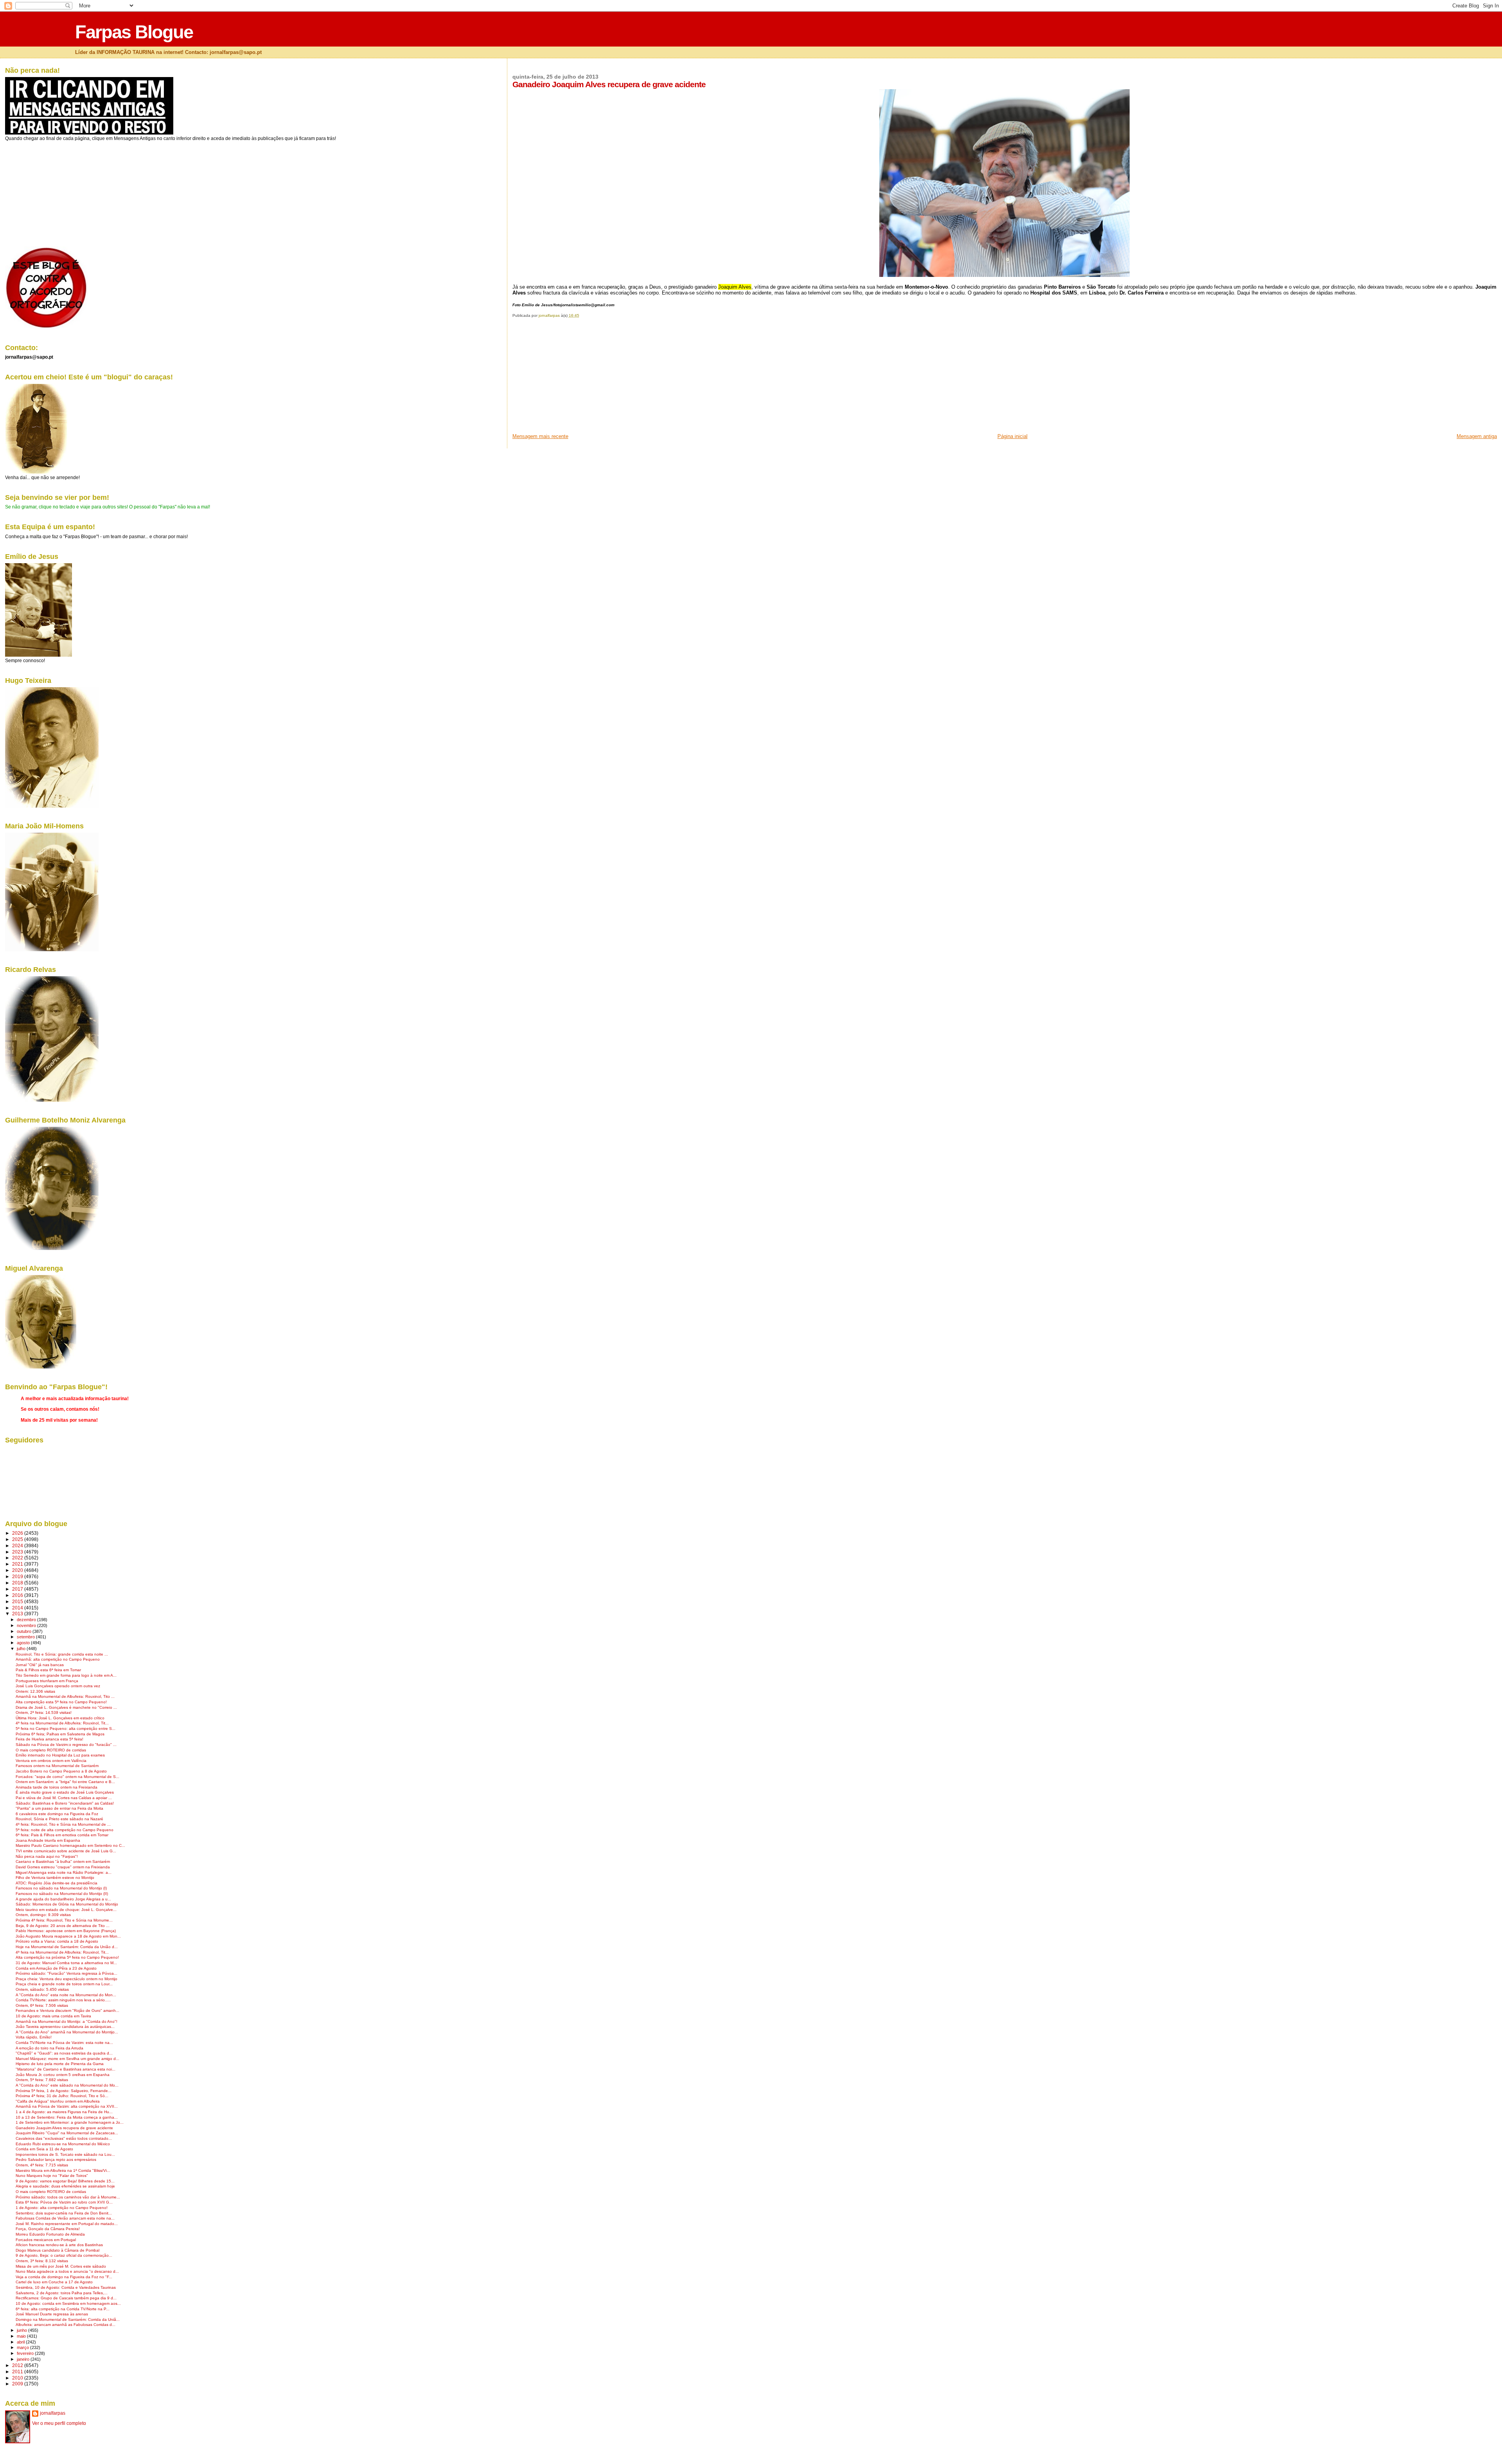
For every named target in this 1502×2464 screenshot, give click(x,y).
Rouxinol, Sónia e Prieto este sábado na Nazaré (59, 1819)
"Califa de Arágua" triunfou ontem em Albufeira (58, 2101)
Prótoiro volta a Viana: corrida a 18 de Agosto (57, 1941)
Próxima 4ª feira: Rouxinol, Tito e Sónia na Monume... (64, 1920)
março (23, 2347)
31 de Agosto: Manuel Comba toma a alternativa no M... (66, 1963)
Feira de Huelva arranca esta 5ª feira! (49, 1739)
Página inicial (1012, 436)
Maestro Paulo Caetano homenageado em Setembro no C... (70, 1845)
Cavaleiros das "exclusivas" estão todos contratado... (64, 2138)
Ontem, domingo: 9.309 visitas (43, 1915)
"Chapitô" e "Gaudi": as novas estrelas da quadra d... (64, 2053)
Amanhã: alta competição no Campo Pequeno (58, 1659)
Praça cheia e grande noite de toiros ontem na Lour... (64, 1984)
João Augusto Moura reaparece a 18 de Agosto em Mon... (68, 1936)
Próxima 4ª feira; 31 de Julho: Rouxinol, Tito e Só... (62, 2096)
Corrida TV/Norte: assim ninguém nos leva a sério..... (63, 2000)
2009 (18, 2384)
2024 (18, 1545)
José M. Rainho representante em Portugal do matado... (67, 2224)
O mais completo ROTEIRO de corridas (51, 1750)
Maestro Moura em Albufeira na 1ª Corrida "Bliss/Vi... (63, 2170)
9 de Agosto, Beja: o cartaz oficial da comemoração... (64, 2255)
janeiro (24, 2359)
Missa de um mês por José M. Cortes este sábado (61, 2266)
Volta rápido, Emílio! (34, 2037)
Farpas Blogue (134, 32)
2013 (18, 1614)
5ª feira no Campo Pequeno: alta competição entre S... (66, 1729)
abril (21, 2342)
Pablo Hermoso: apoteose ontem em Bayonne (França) (66, 1931)
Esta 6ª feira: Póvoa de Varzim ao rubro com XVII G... (64, 2202)
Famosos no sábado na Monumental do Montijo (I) (61, 1888)
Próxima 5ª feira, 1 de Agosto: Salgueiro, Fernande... (64, 2091)
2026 (18, 1533)
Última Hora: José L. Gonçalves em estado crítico (60, 1718)
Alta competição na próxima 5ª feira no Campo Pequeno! (67, 1957)
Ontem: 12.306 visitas (35, 1691)
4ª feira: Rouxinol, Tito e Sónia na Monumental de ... (63, 1824)
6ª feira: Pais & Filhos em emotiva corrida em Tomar (62, 1835)
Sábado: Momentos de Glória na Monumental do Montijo (67, 1904)
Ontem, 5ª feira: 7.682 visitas (42, 2080)
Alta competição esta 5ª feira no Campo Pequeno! (61, 1702)
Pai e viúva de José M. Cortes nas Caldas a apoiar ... (64, 1798)
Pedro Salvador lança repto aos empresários (56, 2160)
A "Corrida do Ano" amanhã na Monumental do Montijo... (67, 2032)
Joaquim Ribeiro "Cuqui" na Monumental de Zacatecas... (67, 2133)
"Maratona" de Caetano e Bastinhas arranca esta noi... (66, 2069)
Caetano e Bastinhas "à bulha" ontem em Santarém (63, 1861)
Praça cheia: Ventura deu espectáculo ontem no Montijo (66, 1979)
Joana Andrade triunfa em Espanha (48, 1840)
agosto (24, 1643)
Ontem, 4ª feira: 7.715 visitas (42, 2165)
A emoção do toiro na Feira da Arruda (49, 2048)
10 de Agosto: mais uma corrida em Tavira (53, 2016)
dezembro (27, 1620)
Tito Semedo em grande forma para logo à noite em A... (66, 1675)
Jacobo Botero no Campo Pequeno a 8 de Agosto (61, 1771)
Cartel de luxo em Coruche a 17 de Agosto (54, 2282)
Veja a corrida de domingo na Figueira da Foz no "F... (64, 2277)
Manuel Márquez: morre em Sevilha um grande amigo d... (67, 2059)
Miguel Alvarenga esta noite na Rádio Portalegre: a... (64, 1872)
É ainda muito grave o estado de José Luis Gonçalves (65, 1792)
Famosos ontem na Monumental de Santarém (57, 1766)
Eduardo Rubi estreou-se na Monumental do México (63, 2144)
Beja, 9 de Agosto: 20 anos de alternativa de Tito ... (63, 1926)
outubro (25, 1631)
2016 (18, 1595)
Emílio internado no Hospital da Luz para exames (60, 1755)
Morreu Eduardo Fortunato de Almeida (50, 2234)
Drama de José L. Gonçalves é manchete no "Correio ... (66, 1707)
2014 (18, 1608)
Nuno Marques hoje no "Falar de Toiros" (52, 2176)
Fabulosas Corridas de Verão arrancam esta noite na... (65, 2218)
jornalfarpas (53, 2413)
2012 (18, 2365)
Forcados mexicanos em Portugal (46, 2240)
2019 (18, 1576)
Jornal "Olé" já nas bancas (40, 1665)
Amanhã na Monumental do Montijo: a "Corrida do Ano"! (66, 2021)
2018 (18, 1583)
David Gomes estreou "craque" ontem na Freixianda (63, 1867)
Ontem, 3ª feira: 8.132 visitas (42, 2261)
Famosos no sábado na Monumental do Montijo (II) (62, 1894)
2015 (18, 1601)
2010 (18, 2378)
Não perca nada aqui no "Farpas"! (47, 1856)
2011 (18, 2372)
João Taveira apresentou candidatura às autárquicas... (65, 2027)
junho (22, 2330)
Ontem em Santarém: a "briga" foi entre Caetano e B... (65, 1782)
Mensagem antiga (1477, 436)
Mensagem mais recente (540, 436)
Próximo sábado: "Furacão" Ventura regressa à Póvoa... (66, 1973)
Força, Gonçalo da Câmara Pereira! (48, 2229)
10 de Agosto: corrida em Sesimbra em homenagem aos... (68, 2303)
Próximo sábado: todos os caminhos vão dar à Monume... (68, 2197)
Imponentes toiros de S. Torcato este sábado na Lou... (65, 2154)
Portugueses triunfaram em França (47, 1681)
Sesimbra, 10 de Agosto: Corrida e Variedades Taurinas (66, 2287)
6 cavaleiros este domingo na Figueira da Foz (57, 1814)
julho (22, 1649)
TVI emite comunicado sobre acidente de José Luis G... (66, 1851)
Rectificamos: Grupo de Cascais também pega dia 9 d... (66, 2298)
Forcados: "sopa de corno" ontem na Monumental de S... (67, 1777)
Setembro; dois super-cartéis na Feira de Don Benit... (64, 2213)
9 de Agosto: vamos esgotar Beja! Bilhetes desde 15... (65, 2181)
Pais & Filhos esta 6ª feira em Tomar (48, 1670)
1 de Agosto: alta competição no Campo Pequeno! (62, 2208)
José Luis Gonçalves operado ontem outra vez (58, 1686)
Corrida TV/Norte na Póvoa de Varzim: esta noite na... (64, 2043)
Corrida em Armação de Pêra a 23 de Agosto (56, 1968)
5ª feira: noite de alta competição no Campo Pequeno (65, 1830)
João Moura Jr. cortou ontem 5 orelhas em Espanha (63, 2075)
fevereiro (26, 2353)
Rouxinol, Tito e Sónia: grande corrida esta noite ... (62, 1654)
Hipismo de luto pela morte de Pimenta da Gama (60, 2064)
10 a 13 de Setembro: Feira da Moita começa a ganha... (67, 2117)
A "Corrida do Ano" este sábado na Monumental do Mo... (67, 2085)
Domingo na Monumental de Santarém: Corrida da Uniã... (68, 2319)
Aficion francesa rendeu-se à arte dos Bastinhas (59, 2245)
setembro (26, 1637)
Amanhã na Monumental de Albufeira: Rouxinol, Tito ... (65, 1696)
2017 (18, 1589)
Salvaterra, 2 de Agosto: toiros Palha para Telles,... (62, 2293)
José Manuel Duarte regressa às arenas (52, 2314)
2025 (18, 1539)
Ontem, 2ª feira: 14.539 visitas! (44, 1712)
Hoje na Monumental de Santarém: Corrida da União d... (67, 1947)
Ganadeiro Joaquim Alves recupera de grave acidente (64, 2128)
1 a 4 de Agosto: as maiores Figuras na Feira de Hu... (64, 2112)
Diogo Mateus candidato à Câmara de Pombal (57, 2250)
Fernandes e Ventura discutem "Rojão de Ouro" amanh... (67, 2011)
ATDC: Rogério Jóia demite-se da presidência (57, 1883)
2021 (18, 1564)
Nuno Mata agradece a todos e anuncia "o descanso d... (67, 2271)
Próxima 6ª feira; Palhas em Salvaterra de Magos (60, 1734)
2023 (18, 1552)
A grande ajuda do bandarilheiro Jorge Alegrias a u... (63, 1899)
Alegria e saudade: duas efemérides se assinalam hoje (65, 2186)
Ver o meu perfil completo (59, 2423)
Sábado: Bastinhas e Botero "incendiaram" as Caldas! (65, 1803)
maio (22, 2336)
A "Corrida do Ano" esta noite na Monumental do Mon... (66, 1995)
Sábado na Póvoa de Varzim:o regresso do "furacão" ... (66, 1745)
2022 (18, 1558)
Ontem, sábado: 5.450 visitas (42, 1989)
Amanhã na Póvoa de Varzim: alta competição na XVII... (67, 2106)
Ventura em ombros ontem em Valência (51, 1761)
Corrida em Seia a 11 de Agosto (44, 2149)
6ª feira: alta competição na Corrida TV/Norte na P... (63, 2309)
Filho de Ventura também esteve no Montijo (55, 1878)
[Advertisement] (571, 378)
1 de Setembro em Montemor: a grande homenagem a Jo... (70, 2122)
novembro (27, 1625)
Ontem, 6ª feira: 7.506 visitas (42, 2005)
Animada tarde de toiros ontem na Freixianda (57, 1787)
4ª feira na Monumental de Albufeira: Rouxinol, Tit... (62, 1723)
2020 (18, 1570)
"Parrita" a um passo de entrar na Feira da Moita (59, 1808)
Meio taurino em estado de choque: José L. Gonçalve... (66, 1910)
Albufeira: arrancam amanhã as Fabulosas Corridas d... (66, 2325)
